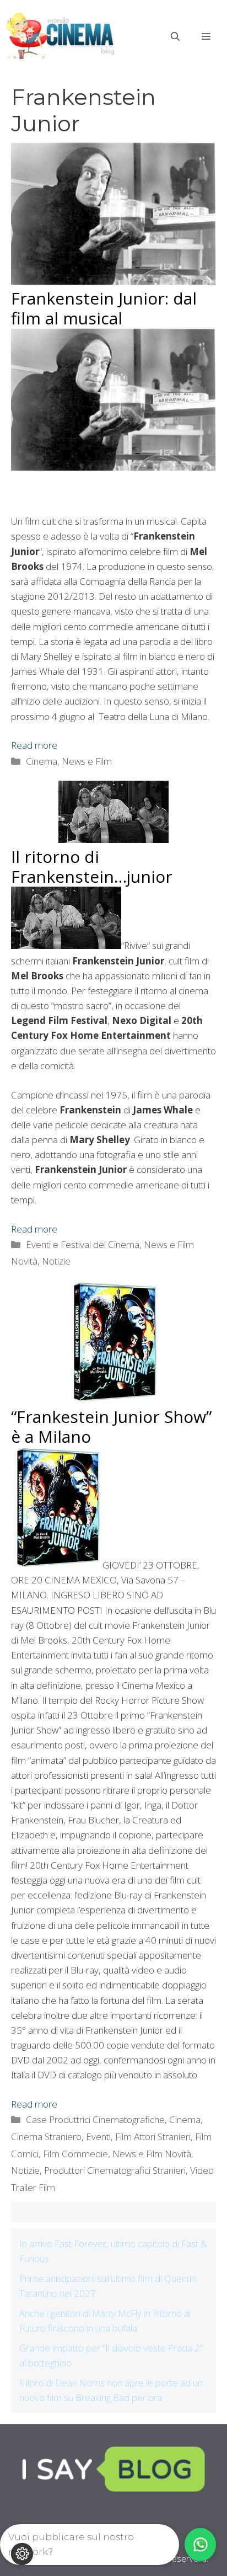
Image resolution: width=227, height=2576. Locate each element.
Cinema (185, 2119)
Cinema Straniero (46, 2137)
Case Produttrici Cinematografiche (95, 2119)
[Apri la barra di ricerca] (175, 36)
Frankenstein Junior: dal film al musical (104, 308)
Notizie (56, 1261)
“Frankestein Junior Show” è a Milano (111, 1426)
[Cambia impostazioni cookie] (22, 2554)
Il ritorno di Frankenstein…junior (92, 866)
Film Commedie (75, 2154)
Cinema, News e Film (69, 761)
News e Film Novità (152, 2154)
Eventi (98, 2137)
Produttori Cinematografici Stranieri (115, 2170)
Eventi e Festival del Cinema (83, 1244)
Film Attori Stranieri (153, 2137)
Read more (34, 745)
